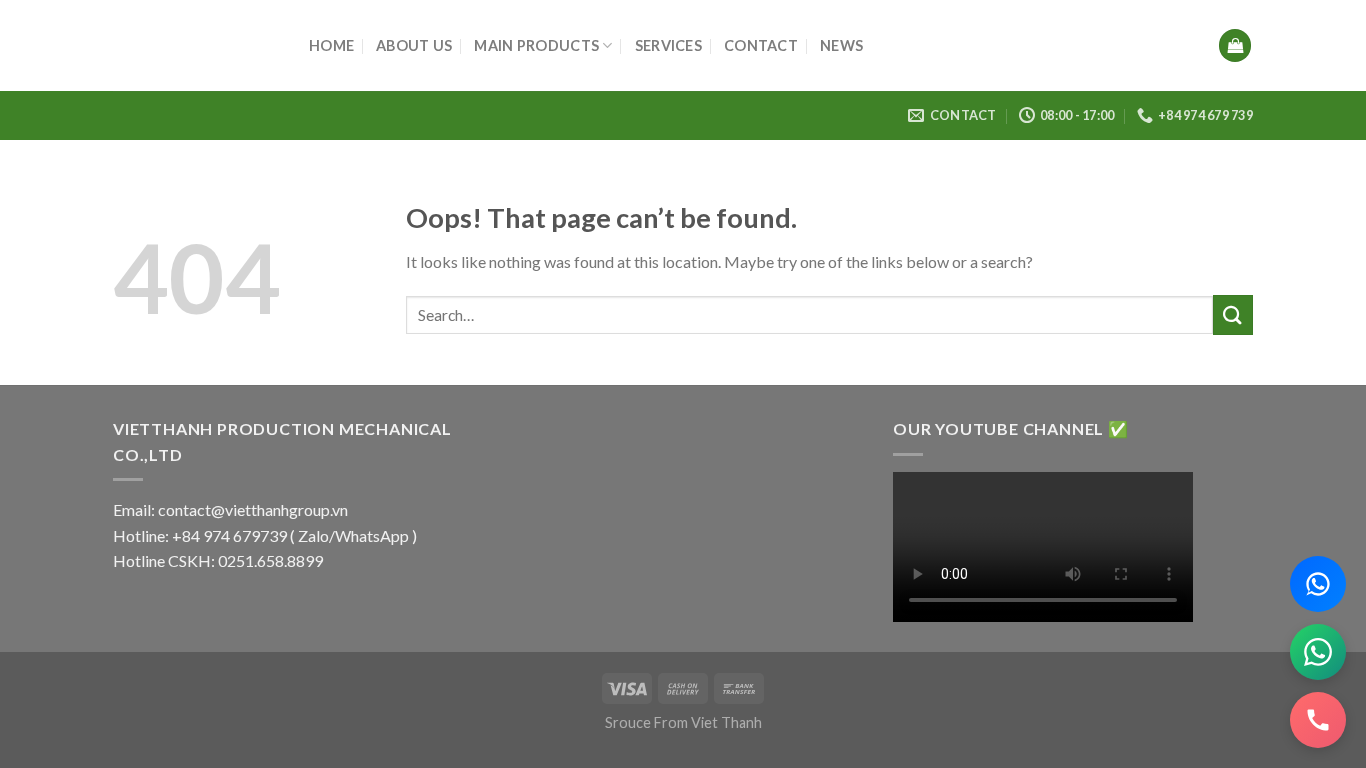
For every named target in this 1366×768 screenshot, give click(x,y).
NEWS (841, 45)
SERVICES (668, 45)
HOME (331, 45)
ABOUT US (414, 45)
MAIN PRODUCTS (536, 45)
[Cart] (1235, 45)
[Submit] (1233, 314)
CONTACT (761, 45)
